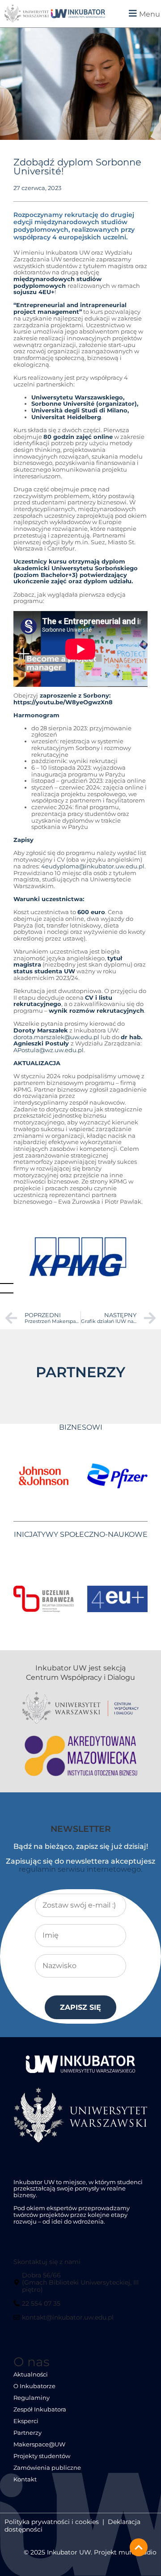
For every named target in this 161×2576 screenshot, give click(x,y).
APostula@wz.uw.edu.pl (49, 1050)
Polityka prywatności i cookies (52, 2522)
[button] (137, 13)
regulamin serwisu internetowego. (80, 1869)
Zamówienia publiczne (47, 2468)
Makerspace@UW (39, 2444)
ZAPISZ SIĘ (80, 2007)
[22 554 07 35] (38, 2307)
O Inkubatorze (34, 2386)
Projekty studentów (42, 2456)
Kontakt (25, 2479)
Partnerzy (28, 2433)
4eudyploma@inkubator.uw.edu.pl (93, 866)
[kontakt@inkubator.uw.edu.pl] (65, 2321)
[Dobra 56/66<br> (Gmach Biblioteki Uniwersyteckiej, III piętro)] (80, 2286)
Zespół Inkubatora (40, 2409)
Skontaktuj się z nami (47, 2262)
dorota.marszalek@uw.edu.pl (56, 1037)
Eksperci (26, 2421)
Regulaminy (32, 2398)
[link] (78, 14)
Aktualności (31, 2374)
